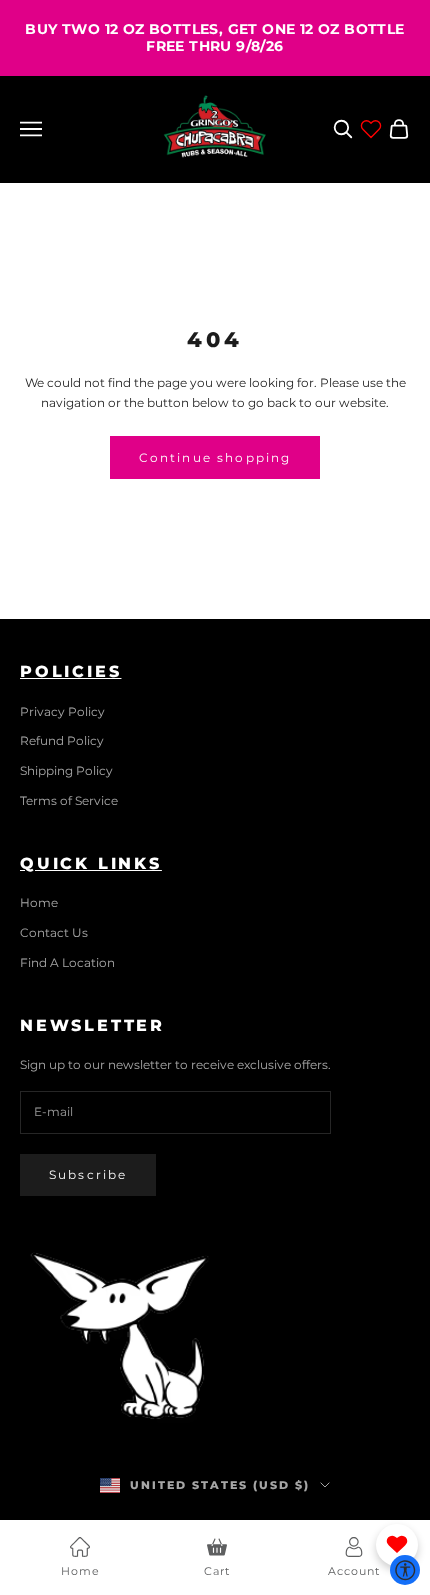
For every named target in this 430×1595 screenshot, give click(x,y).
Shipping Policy (66, 770)
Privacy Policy (62, 711)
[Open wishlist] (371, 129)
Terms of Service (69, 800)
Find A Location (67, 962)
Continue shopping (215, 457)
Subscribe (88, 1174)
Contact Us (54, 932)
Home (39, 902)
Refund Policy (62, 740)
